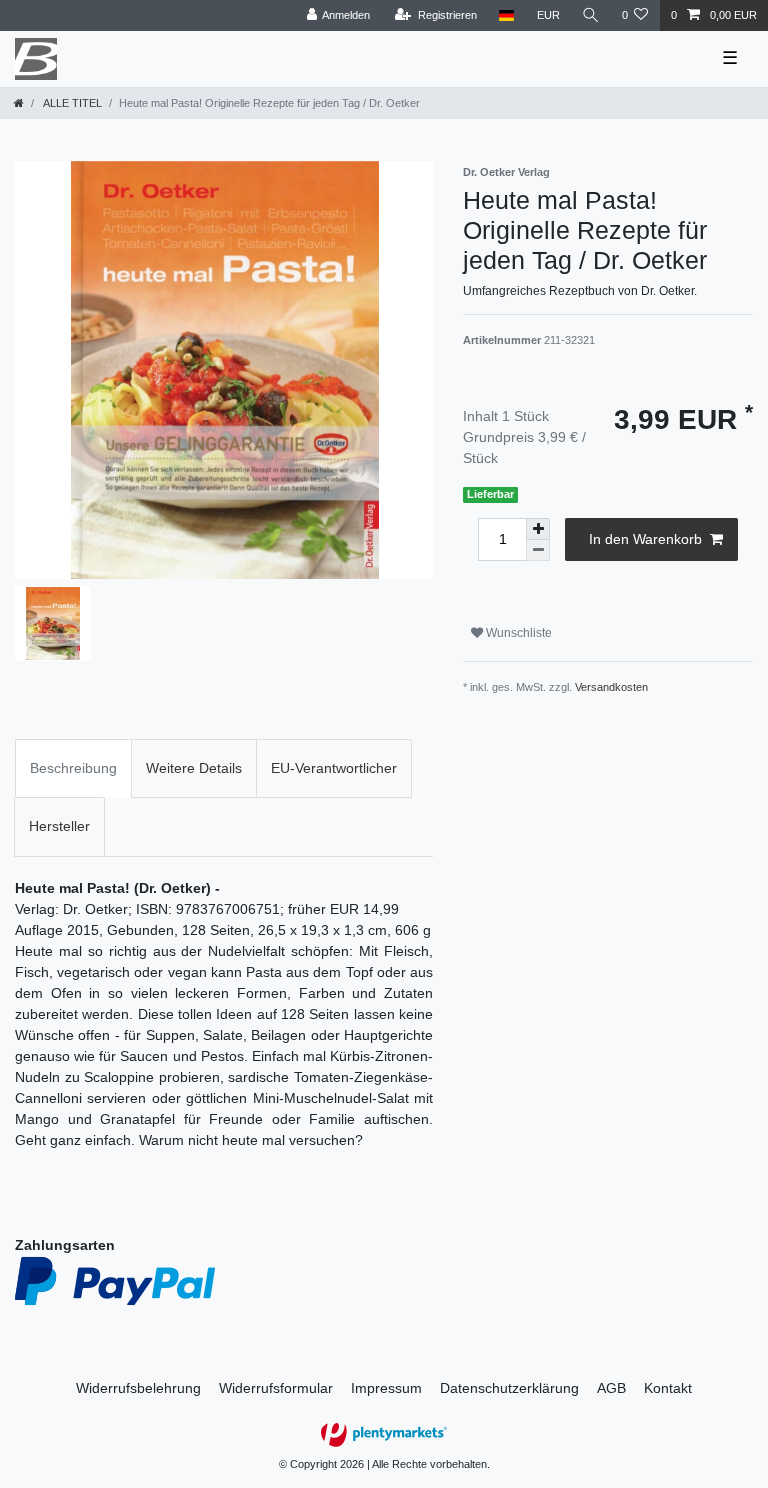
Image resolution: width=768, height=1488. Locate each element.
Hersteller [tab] (59, 826)
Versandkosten (611, 687)
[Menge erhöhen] (538, 529)
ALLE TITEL (71, 103)
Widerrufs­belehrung (138, 1388)
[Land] (506, 15)
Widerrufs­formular (276, 1388)
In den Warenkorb (645, 539)
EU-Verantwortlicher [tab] (334, 768)
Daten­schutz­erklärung (509, 1388)
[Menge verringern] (538, 550)
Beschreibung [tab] (73, 768)
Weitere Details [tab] (194, 768)
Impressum (386, 1388)
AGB (611, 1388)
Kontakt (668, 1388)
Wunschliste (517, 633)
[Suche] (591, 15)
